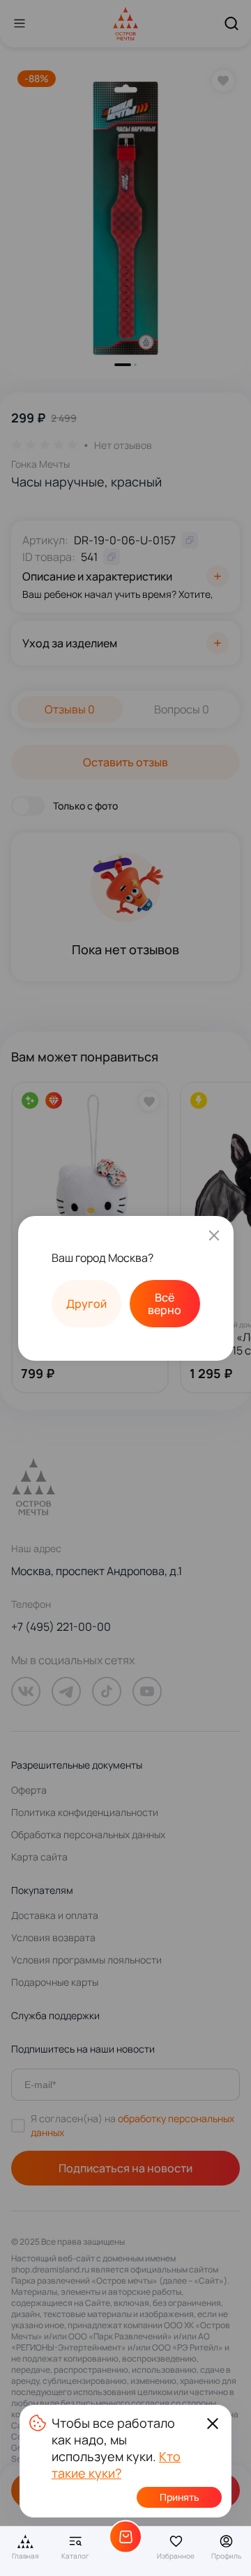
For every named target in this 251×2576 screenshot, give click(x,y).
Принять (180, 2497)
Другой (86, 1304)
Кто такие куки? (116, 2465)
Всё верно (165, 1304)
